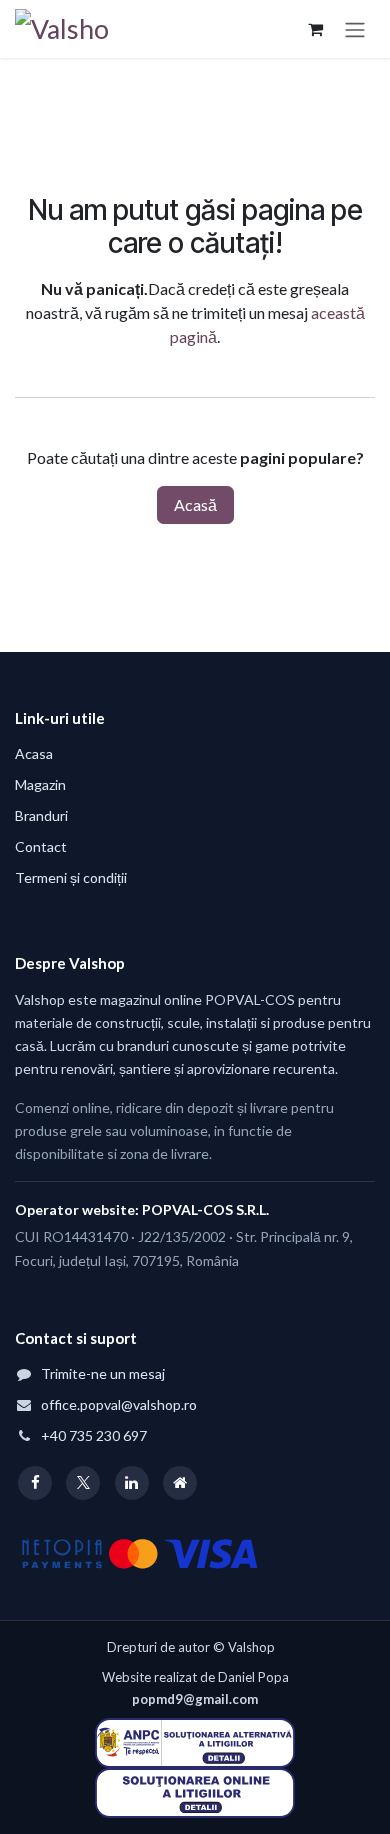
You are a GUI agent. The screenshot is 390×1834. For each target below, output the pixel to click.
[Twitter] (83, 1483)
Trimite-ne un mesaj (103, 1373)
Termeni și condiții (71, 877)
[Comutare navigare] (355, 29)
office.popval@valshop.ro (119, 1404)
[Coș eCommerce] (315, 29)
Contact (41, 846)
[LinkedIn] (132, 1483)
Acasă (195, 504)
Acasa (34, 753)
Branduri (41, 815)
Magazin (40, 784)
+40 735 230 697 (94, 1435)
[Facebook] (35, 1483)
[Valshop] (180, 1483)
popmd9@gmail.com (195, 1699)
